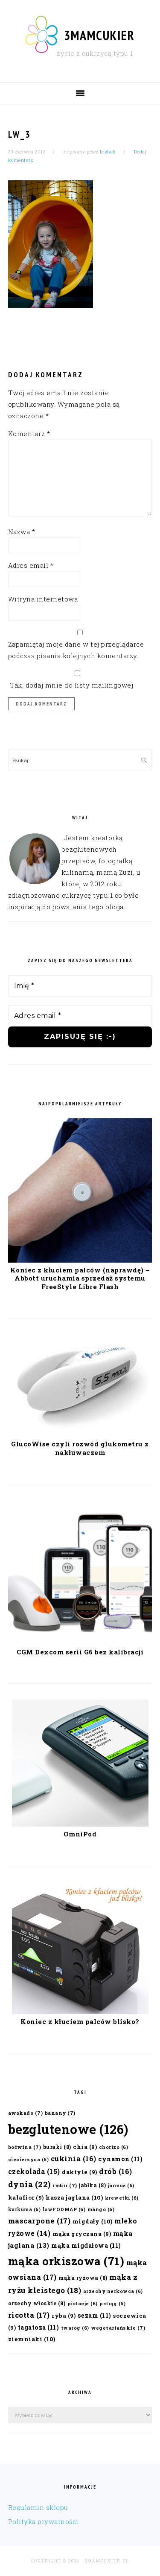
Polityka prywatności (43, 2521)
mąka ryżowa (83, 2278)
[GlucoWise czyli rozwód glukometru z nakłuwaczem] (80, 1434)
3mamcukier (99, 35)
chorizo (114, 2147)
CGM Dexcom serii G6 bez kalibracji (80, 1652)
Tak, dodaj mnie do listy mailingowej (71, 685)
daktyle (80, 2172)
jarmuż (121, 2186)
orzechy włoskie (37, 2303)
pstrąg (112, 2304)
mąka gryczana (82, 2233)
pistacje (83, 2304)
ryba (64, 2315)
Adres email (31, 565)
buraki (57, 2147)
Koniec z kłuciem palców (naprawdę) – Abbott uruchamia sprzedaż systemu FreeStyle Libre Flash (80, 1278)
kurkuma (25, 2209)
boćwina (25, 2147)
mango (101, 2209)
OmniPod (80, 1834)
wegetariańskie (118, 2328)
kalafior (26, 2197)
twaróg (75, 2328)
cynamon (120, 2159)
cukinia (74, 2158)
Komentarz (29, 434)
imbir (65, 2185)
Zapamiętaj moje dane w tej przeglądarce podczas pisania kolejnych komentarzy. (76, 650)
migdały (93, 2221)
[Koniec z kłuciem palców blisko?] (80, 2012)
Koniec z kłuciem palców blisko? (80, 2021)
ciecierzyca (29, 2160)
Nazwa (22, 532)
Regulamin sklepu (38, 2507)
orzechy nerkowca (113, 2291)
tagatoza (39, 2327)
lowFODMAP (64, 2209)
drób (116, 2171)
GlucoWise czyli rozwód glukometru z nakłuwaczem (80, 1448)
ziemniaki (32, 2339)
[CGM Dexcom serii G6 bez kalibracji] (80, 1642)
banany (60, 2113)
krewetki (122, 2198)
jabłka (92, 2185)
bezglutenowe (68, 2129)
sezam (95, 2315)
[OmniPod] (80, 1824)
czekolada (34, 2171)
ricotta (29, 2315)
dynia (29, 2184)
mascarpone (39, 2221)
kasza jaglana (74, 2197)
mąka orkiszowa (66, 2261)
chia (85, 2147)
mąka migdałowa (86, 2245)
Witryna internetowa (43, 599)
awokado (26, 2113)
